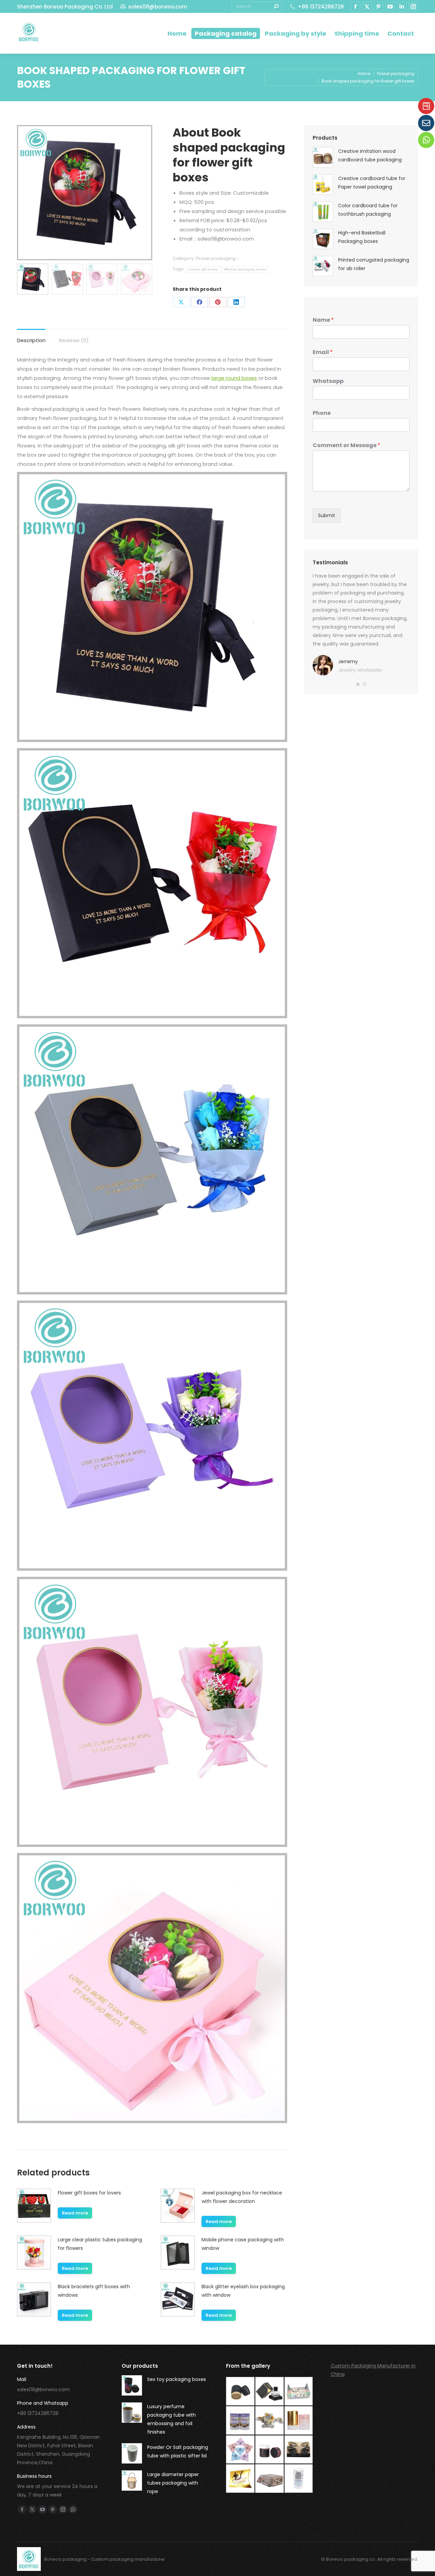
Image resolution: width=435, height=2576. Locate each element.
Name (323, 320)
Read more (75, 2213)
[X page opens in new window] (367, 6)
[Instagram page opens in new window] (413, 6)
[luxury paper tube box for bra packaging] (299, 2421)
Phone (322, 413)
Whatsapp (328, 381)
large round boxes (234, 378)
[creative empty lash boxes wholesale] (299, 2450)
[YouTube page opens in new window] (390, 6)
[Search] (276, 6)
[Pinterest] (218, 302)
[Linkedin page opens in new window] (402, 6)
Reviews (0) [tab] (74, 340)
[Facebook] (199, 302)
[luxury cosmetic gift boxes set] (299, 2392)
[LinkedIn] (236, 302)
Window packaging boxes (245, 269)
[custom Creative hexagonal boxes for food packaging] (270, 2421)
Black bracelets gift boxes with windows (94, 2291)
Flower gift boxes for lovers (89, 2193)
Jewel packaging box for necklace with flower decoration (242, 2197)
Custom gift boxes (203, 269)
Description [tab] (31, 340)
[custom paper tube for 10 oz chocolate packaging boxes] (241, 2421)
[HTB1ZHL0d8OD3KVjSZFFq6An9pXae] (270, 2479)
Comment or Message (346, 446)
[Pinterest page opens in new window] (379, 6)
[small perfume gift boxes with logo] (270, 2392)
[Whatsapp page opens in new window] (73, 2509)
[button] (358, 684)
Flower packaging (216, 258)
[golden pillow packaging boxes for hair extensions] (241, 2479)
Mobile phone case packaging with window (243, 2244)
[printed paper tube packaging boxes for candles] (270, 2450)
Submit (327, 515)
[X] (181, 302)
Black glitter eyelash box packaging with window (243, 2291)
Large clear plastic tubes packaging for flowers (100, 2244)
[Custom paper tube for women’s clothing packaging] (299, 2479)
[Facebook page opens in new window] (355, 6)
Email (323, 352)
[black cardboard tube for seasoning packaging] (241, 2392)
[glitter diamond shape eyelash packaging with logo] (241, 2450)
